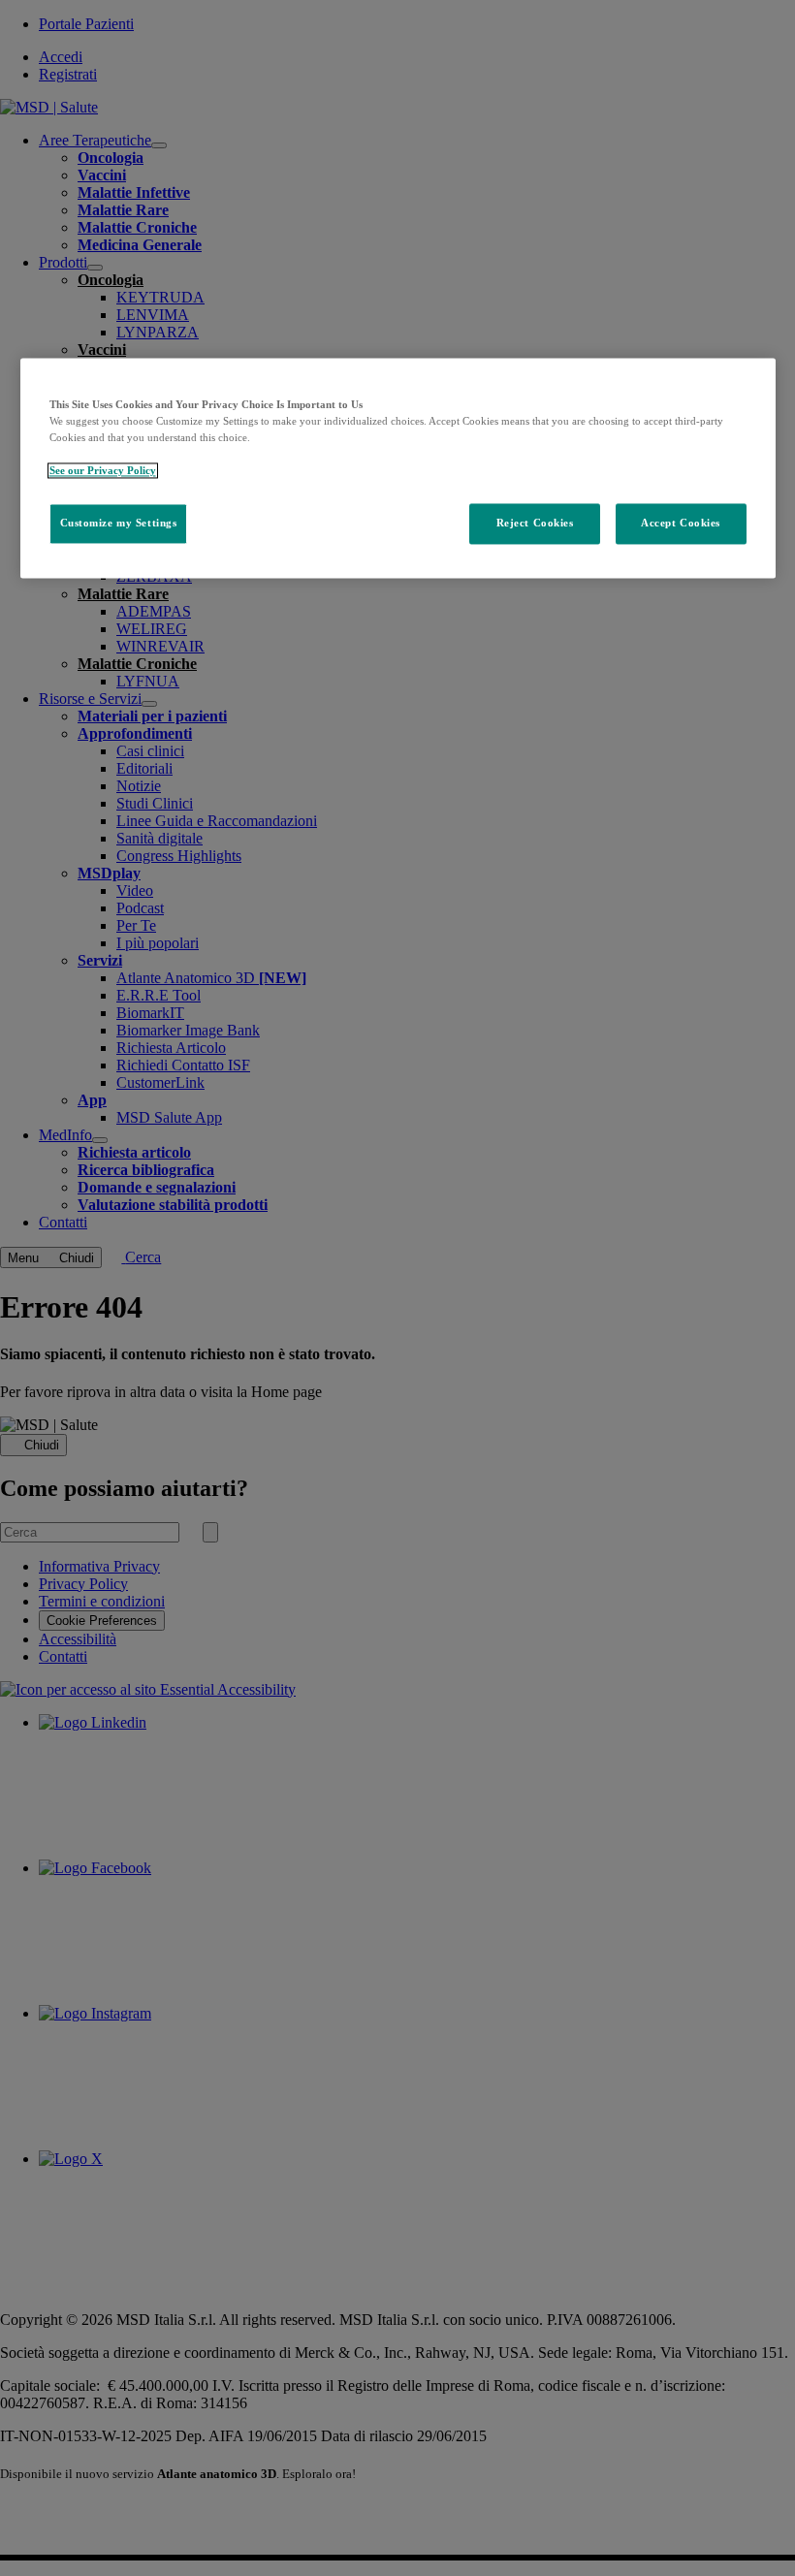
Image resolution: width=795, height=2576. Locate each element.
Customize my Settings (119, 523)
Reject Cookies (535, 523)
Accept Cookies (681, 523)
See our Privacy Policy (103, 470)
